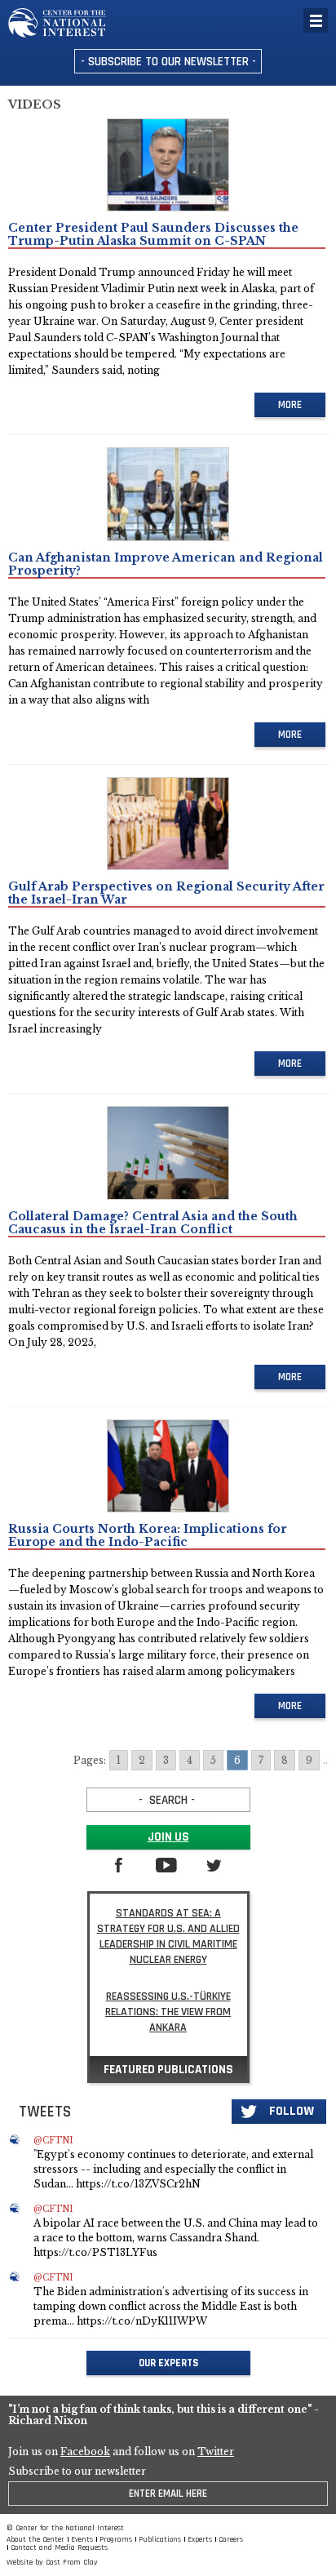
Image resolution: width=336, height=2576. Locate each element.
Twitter (216, 2452)
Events (82, 2539)
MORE (290, 405)
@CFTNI (53, 2141)
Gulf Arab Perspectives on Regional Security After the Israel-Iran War (166, 893)
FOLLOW (292, 2111)
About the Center (35, 2539)
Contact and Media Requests (59, 2547)
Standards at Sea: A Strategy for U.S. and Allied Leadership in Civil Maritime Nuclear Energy (168, 1936)
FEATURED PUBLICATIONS (168, 2070)
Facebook (85, 2452)
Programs (116, 2539)
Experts (200, 2539)
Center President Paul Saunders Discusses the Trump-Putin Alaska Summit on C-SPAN (153, 234)
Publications (160, 2539)
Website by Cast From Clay (52, 2562)
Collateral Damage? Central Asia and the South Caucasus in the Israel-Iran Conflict (153, 1223)
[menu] (316, 20)
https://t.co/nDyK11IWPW (142, 2321)
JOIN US (168, 1837)
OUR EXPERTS (168, 2363)
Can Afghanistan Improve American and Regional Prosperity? (166, 564)
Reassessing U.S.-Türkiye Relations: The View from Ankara (168, 2012)
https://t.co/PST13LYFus (95, 2252)
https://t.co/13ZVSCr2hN (138, 2184)
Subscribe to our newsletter (77, 2472)
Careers (231, 2539)
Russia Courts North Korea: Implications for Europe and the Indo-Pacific (148, 1535)
